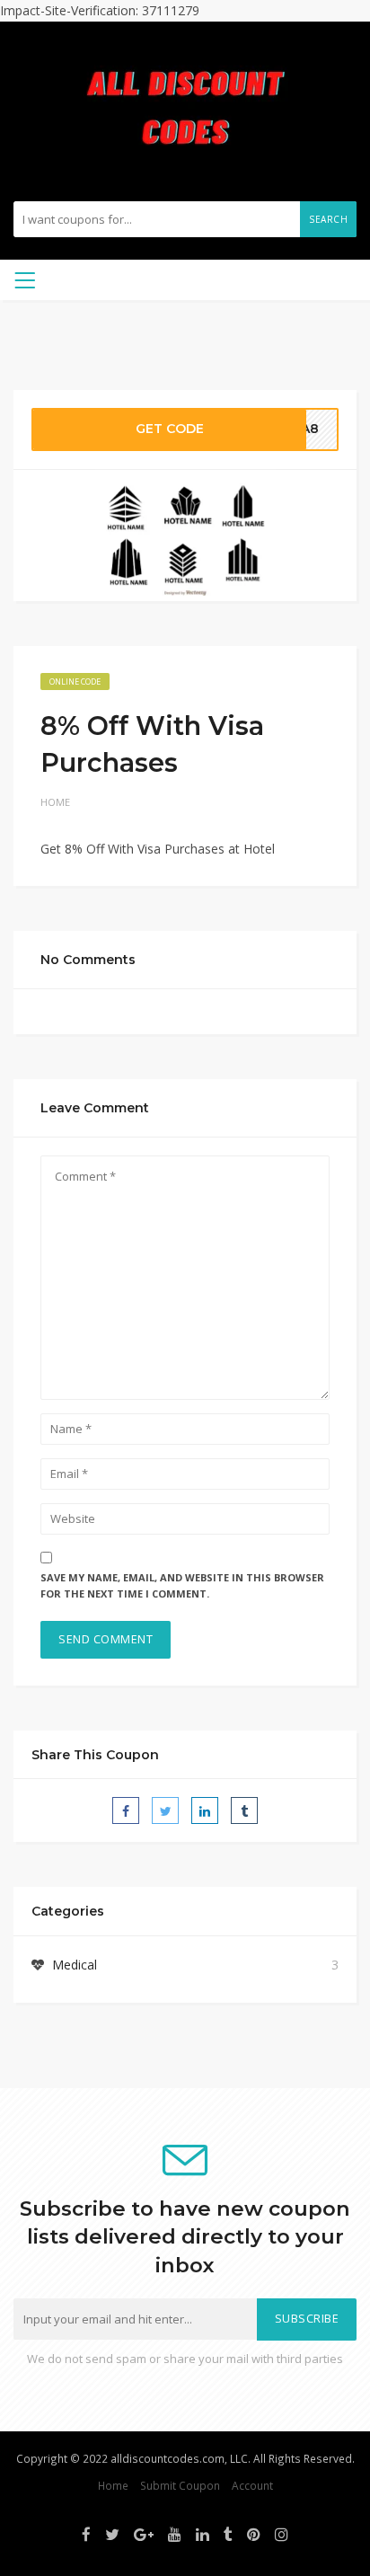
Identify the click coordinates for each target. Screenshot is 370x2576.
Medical (75, 1965)
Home (55, 802)
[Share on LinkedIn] (205, 1810)
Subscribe (307, 2319)
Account (252, 2485)
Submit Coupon (180, 2485)
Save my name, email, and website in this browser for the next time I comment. (182, 1586)
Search (328, 219)
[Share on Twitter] (165, 1810)
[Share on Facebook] (126, 1810)
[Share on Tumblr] (244, 1810)
